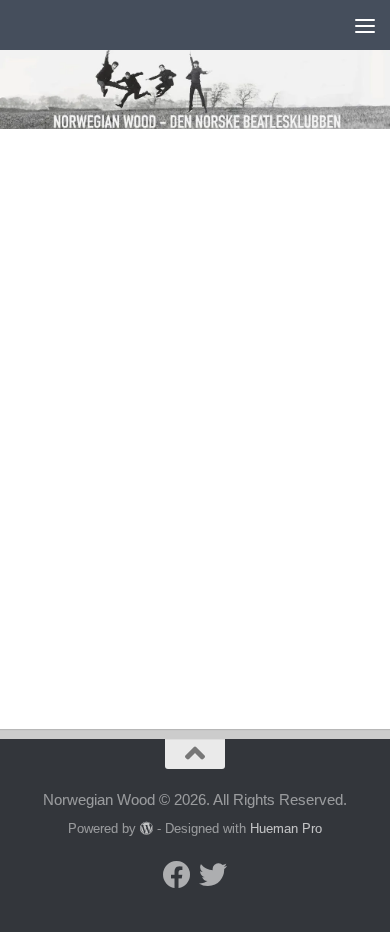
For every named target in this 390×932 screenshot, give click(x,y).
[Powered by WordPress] (146, 828)
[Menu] (365, 25)
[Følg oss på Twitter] (213, 875)
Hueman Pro (286, 828)
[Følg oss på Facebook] (177, 875)
